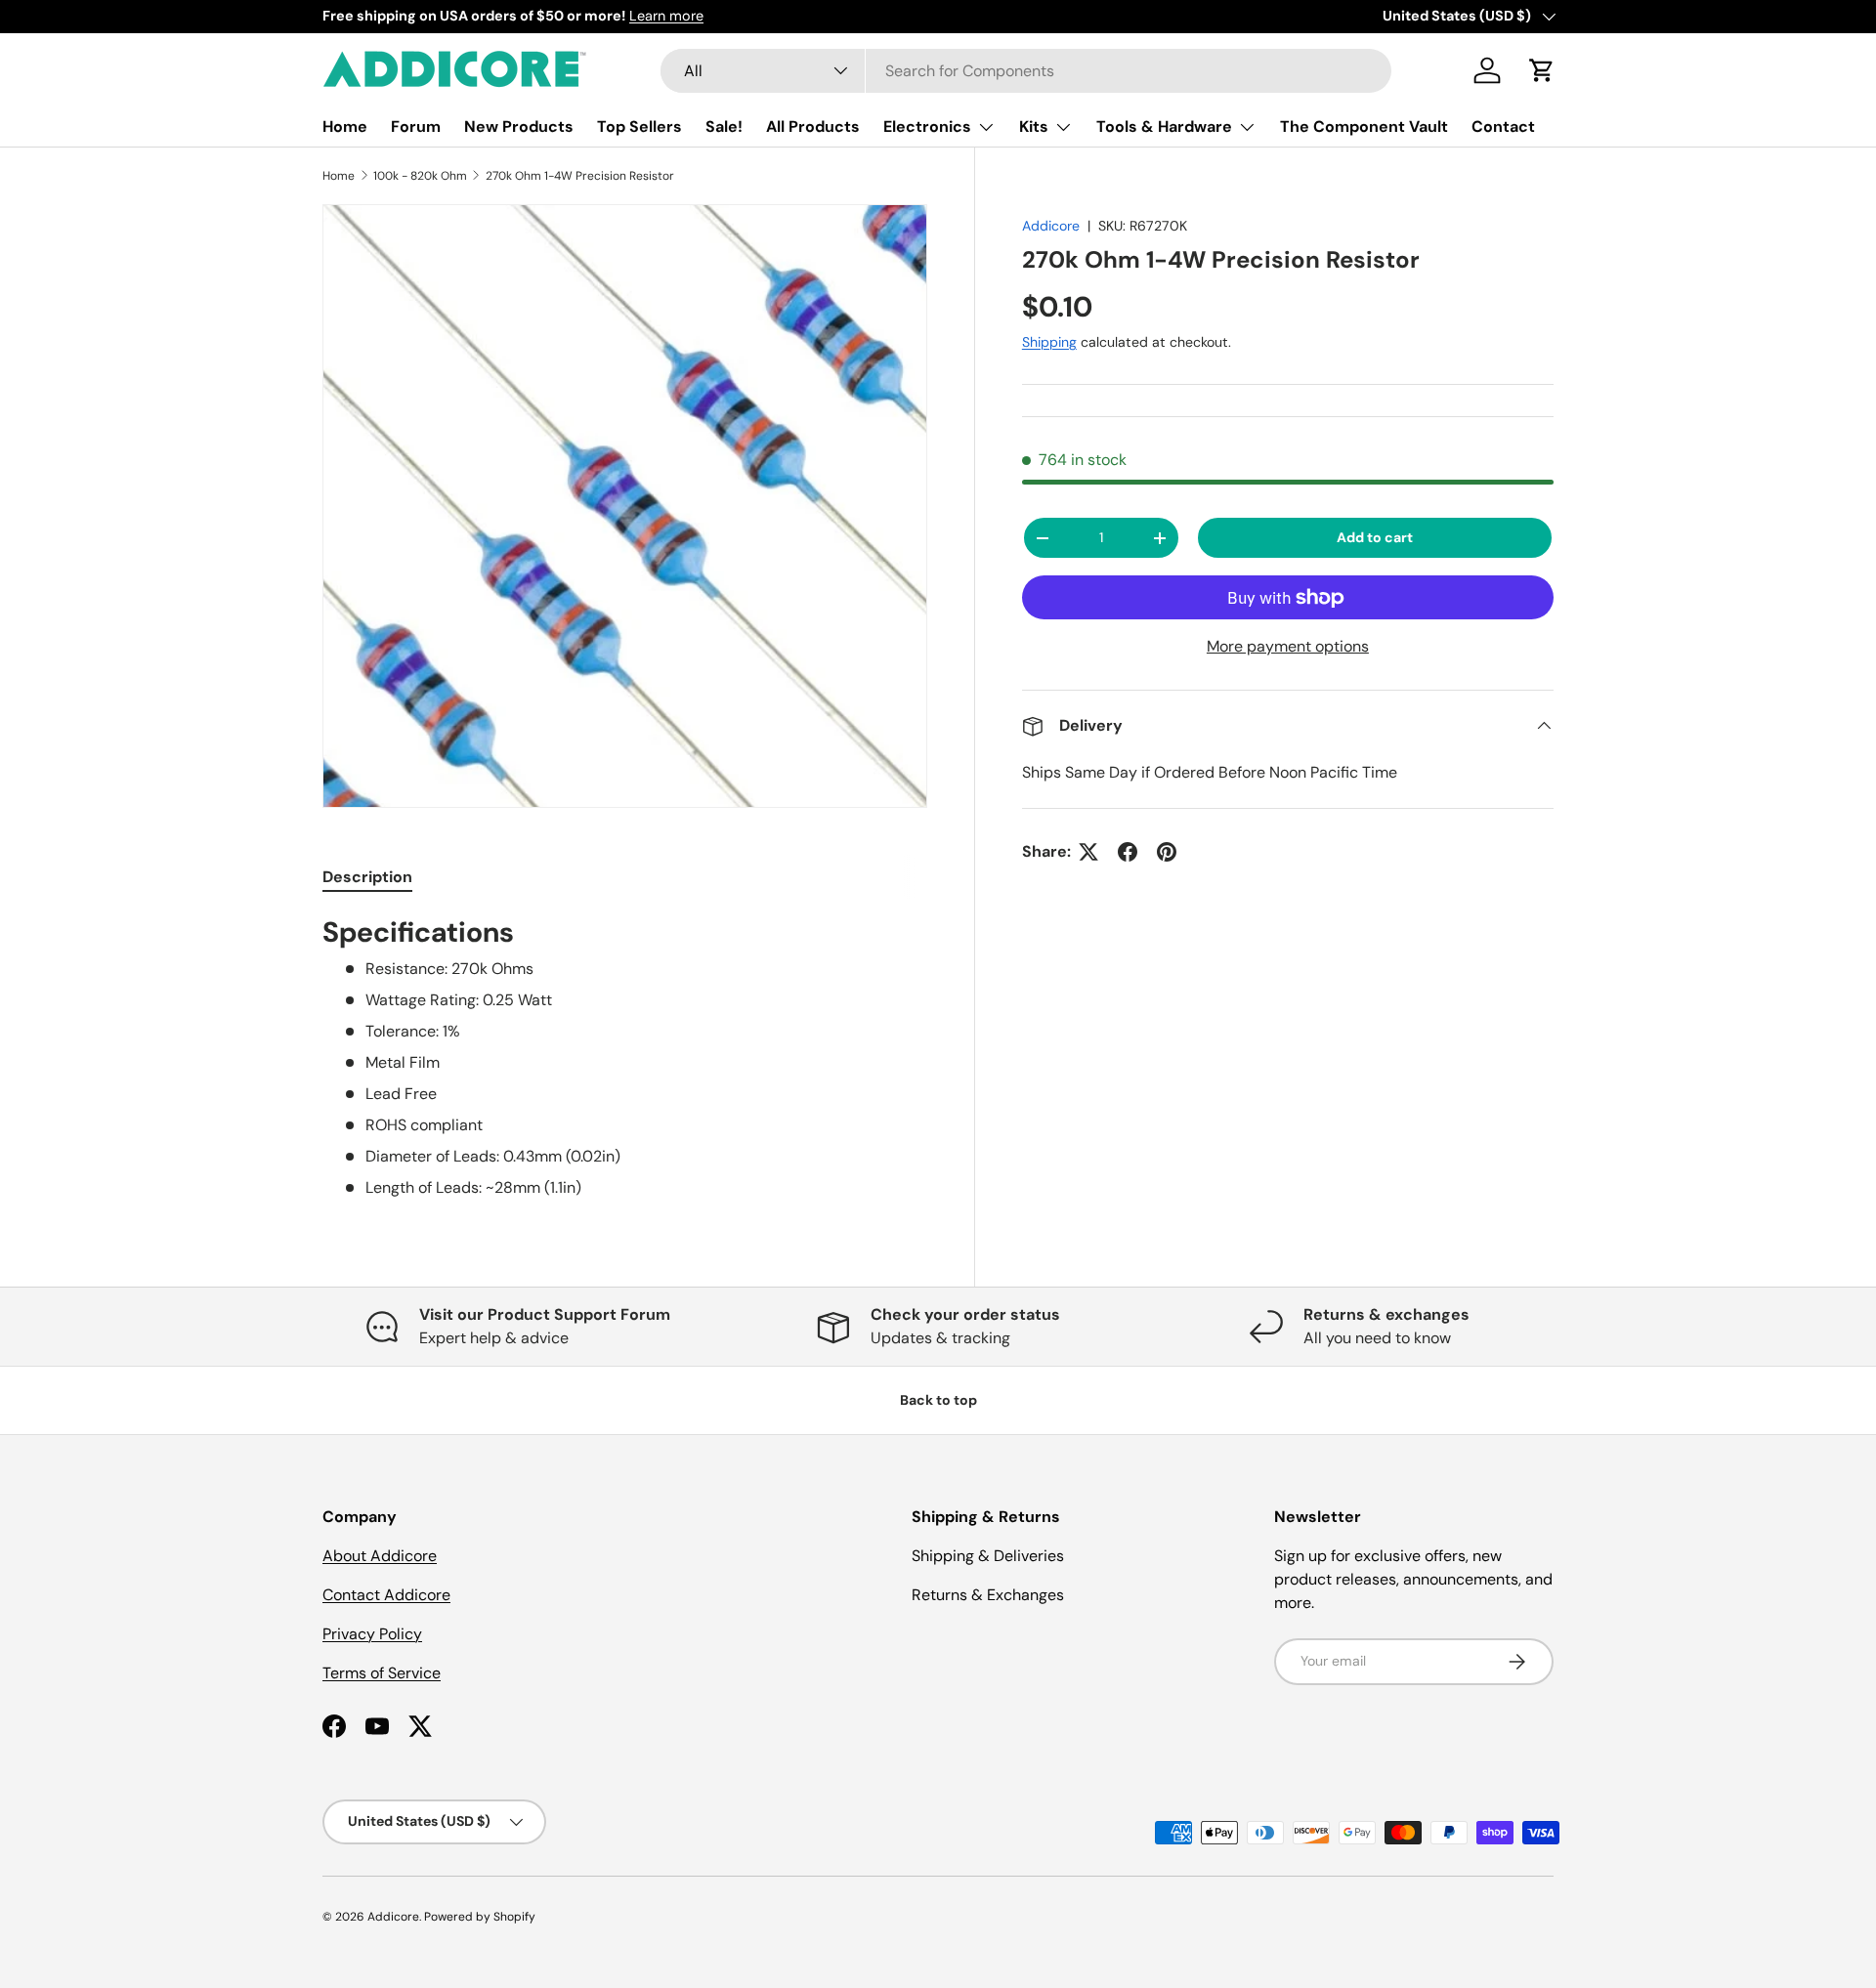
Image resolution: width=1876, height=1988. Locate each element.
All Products (813, 127)
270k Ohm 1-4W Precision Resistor (580, 176)
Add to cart (1375, 537)
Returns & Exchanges (988, 1595)
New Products (519, 127)
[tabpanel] (625, 1057)
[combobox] (1026, 71)
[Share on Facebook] (1128, 852)
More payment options (1288, 646)
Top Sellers (640, 127)
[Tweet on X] (1088, 852)
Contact (1503, 127)
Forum (416, 127)
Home (345, 127)
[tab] (367, 877)
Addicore (1051, 226)
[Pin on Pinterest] (1167, 852)
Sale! (724, 127)
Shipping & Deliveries (988, 1556)
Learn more (666, 16)
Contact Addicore (386, 1595)
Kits (1034, 127)
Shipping (1049, 342)
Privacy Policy (372, 1634)
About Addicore (380, 1556)
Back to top (938, 1400)
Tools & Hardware (1164, 127)
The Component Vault (1364, 127)
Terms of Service (382, 1673)
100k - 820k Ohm (420, 176)
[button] (1542, 70)
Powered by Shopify (480, 1917)
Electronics (927, 127)
